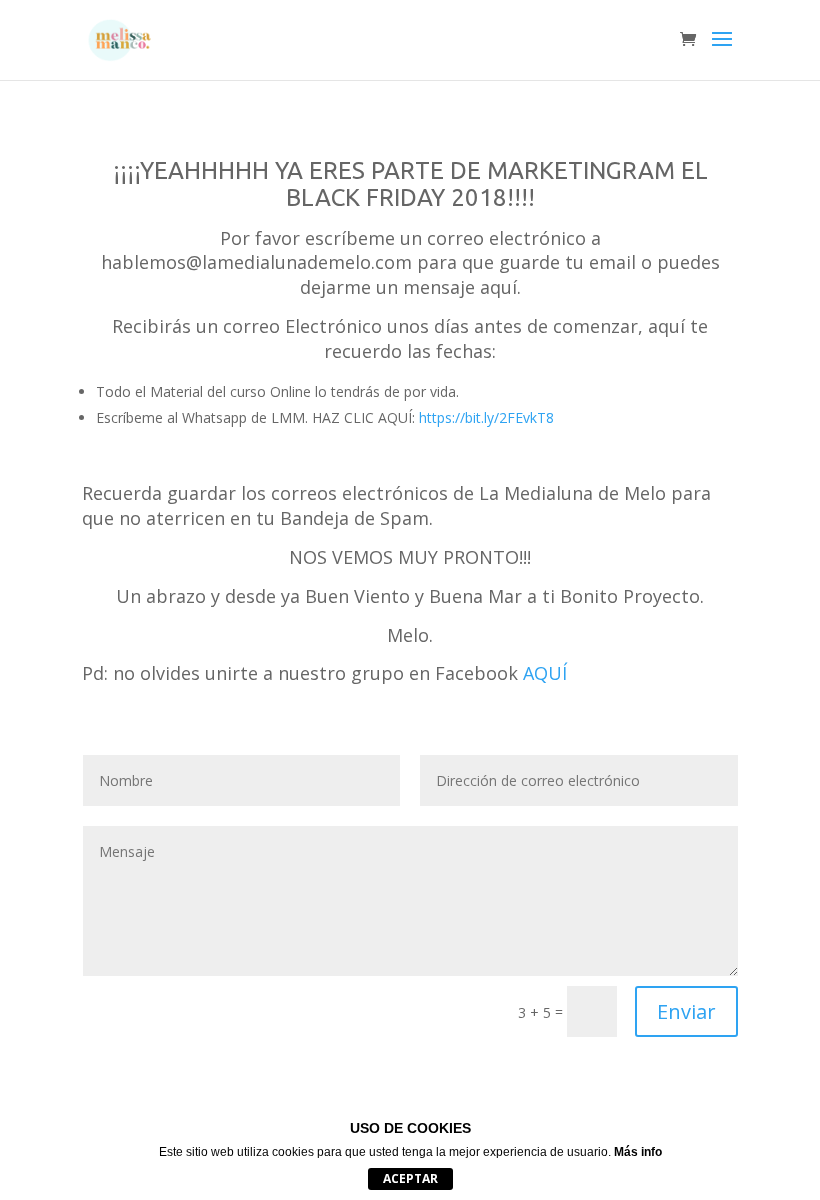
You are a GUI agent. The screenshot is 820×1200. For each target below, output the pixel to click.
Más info (638, 1152)
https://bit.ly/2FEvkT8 (486, 417)
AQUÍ (545, 673)
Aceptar (410, 1178)
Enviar (686, 1011)
